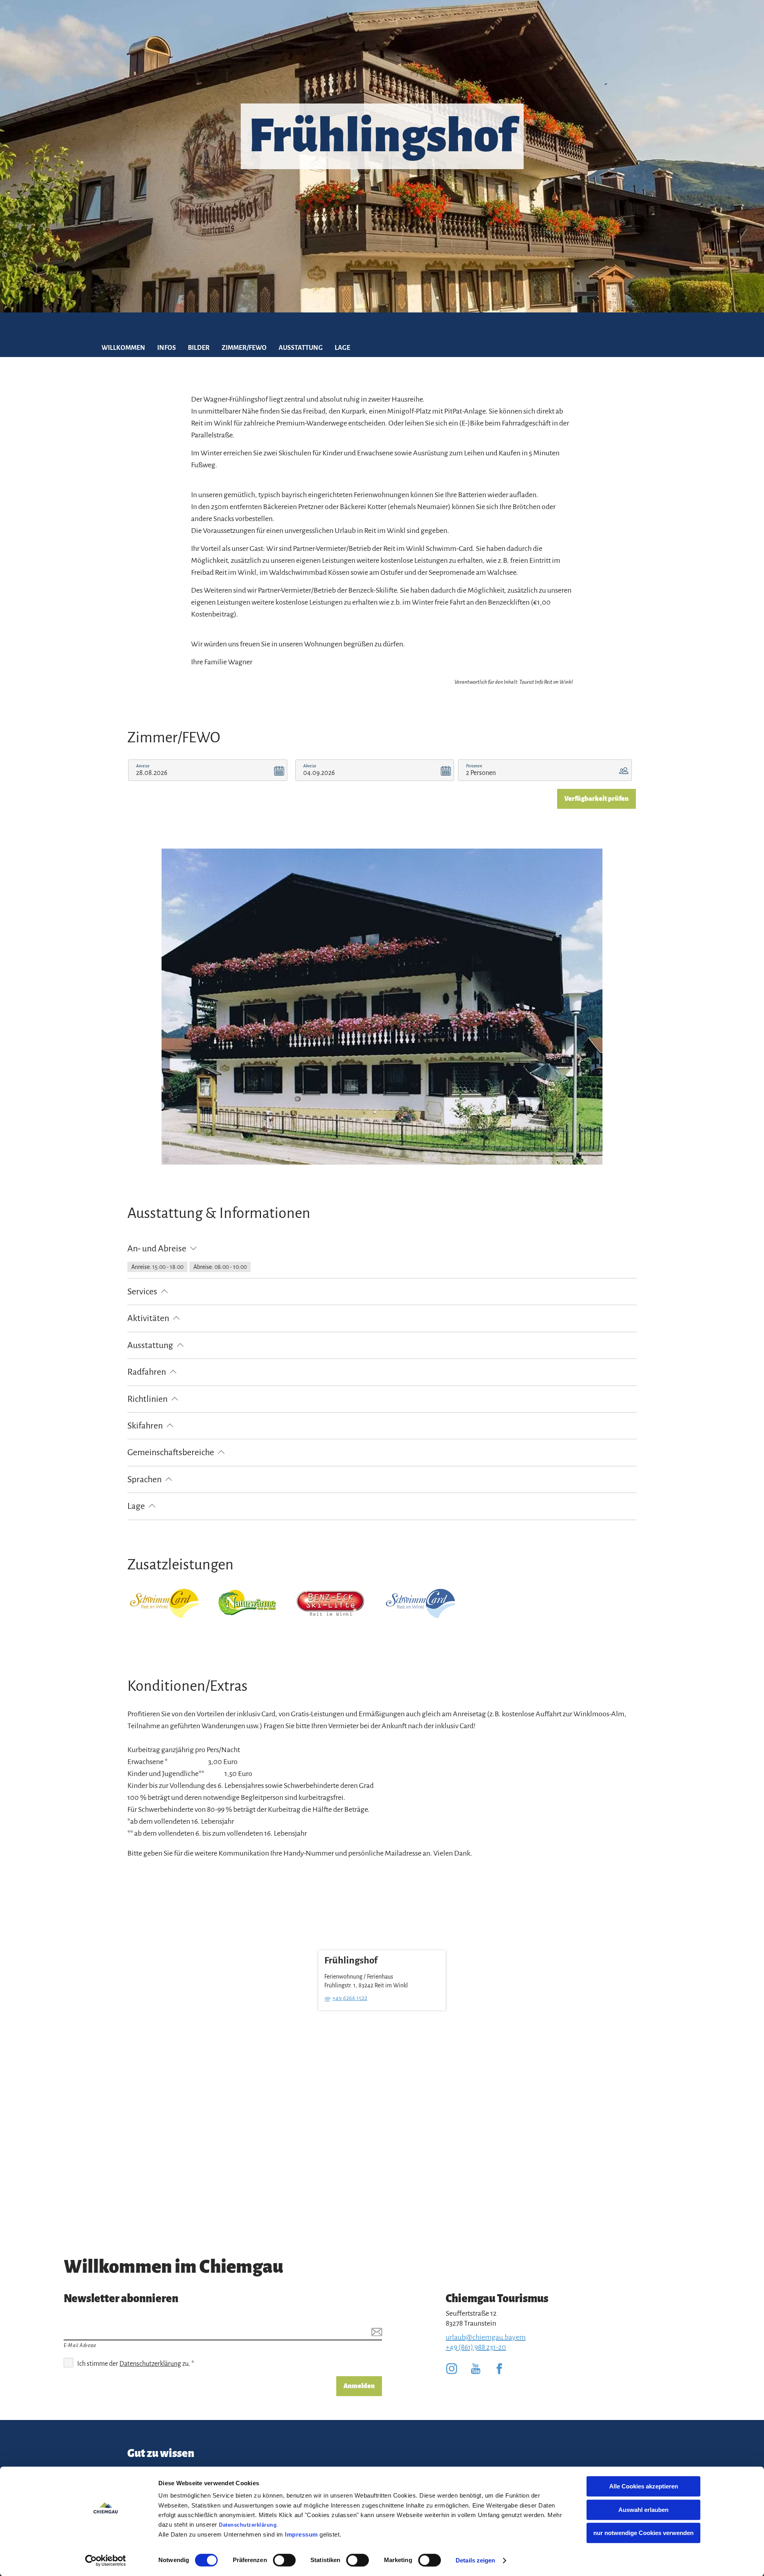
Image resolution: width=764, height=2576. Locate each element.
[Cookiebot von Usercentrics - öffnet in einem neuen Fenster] (106, 2560)
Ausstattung (301, 348)
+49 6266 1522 (350, 1998)
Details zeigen (475, 2560)
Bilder (199, 348)
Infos (167, 348)
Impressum (301, 2534)
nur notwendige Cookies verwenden (643, 2533)
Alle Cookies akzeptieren (644, 2486)
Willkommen (123, 348)
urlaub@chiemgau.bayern (486, 2337)
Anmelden (359, 2386)
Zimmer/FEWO (244, 348)
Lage (342, 348)
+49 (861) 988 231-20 (476, 2347)
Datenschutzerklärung (248, 2525)
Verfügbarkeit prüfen (596, 799)
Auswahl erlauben (643, 2510)
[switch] (284, 2560)
